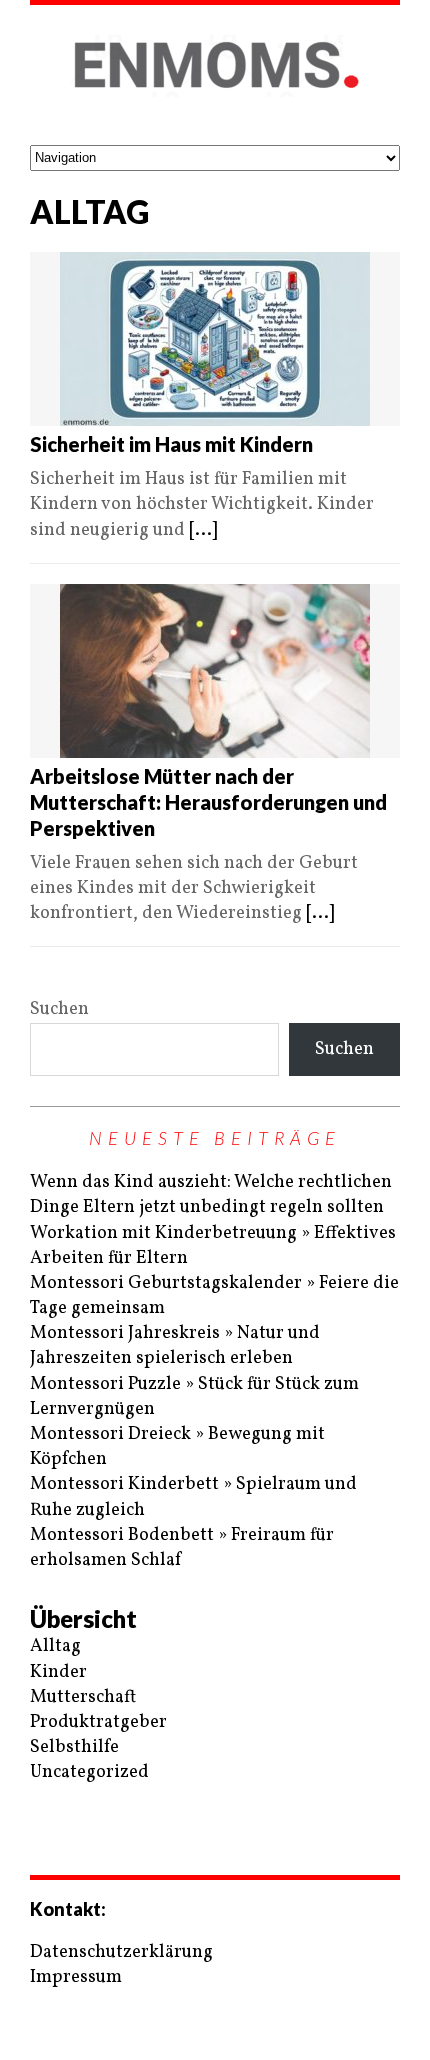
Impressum (76, 1977)
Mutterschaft (83, 1697)
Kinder (58, 1672)
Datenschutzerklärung (121, 1952)
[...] (203, 530)
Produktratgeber (98, 1722)
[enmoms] (215, 75)
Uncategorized (89, 1772)
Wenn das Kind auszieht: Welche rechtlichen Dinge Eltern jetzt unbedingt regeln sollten (211, 1195)
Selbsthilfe (74, 1747)
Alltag (55, 1646)
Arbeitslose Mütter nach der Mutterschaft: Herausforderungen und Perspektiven (208, 802)
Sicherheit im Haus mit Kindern (171, 444)
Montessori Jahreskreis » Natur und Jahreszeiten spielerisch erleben (175, 1346)
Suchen (59, 1009)
